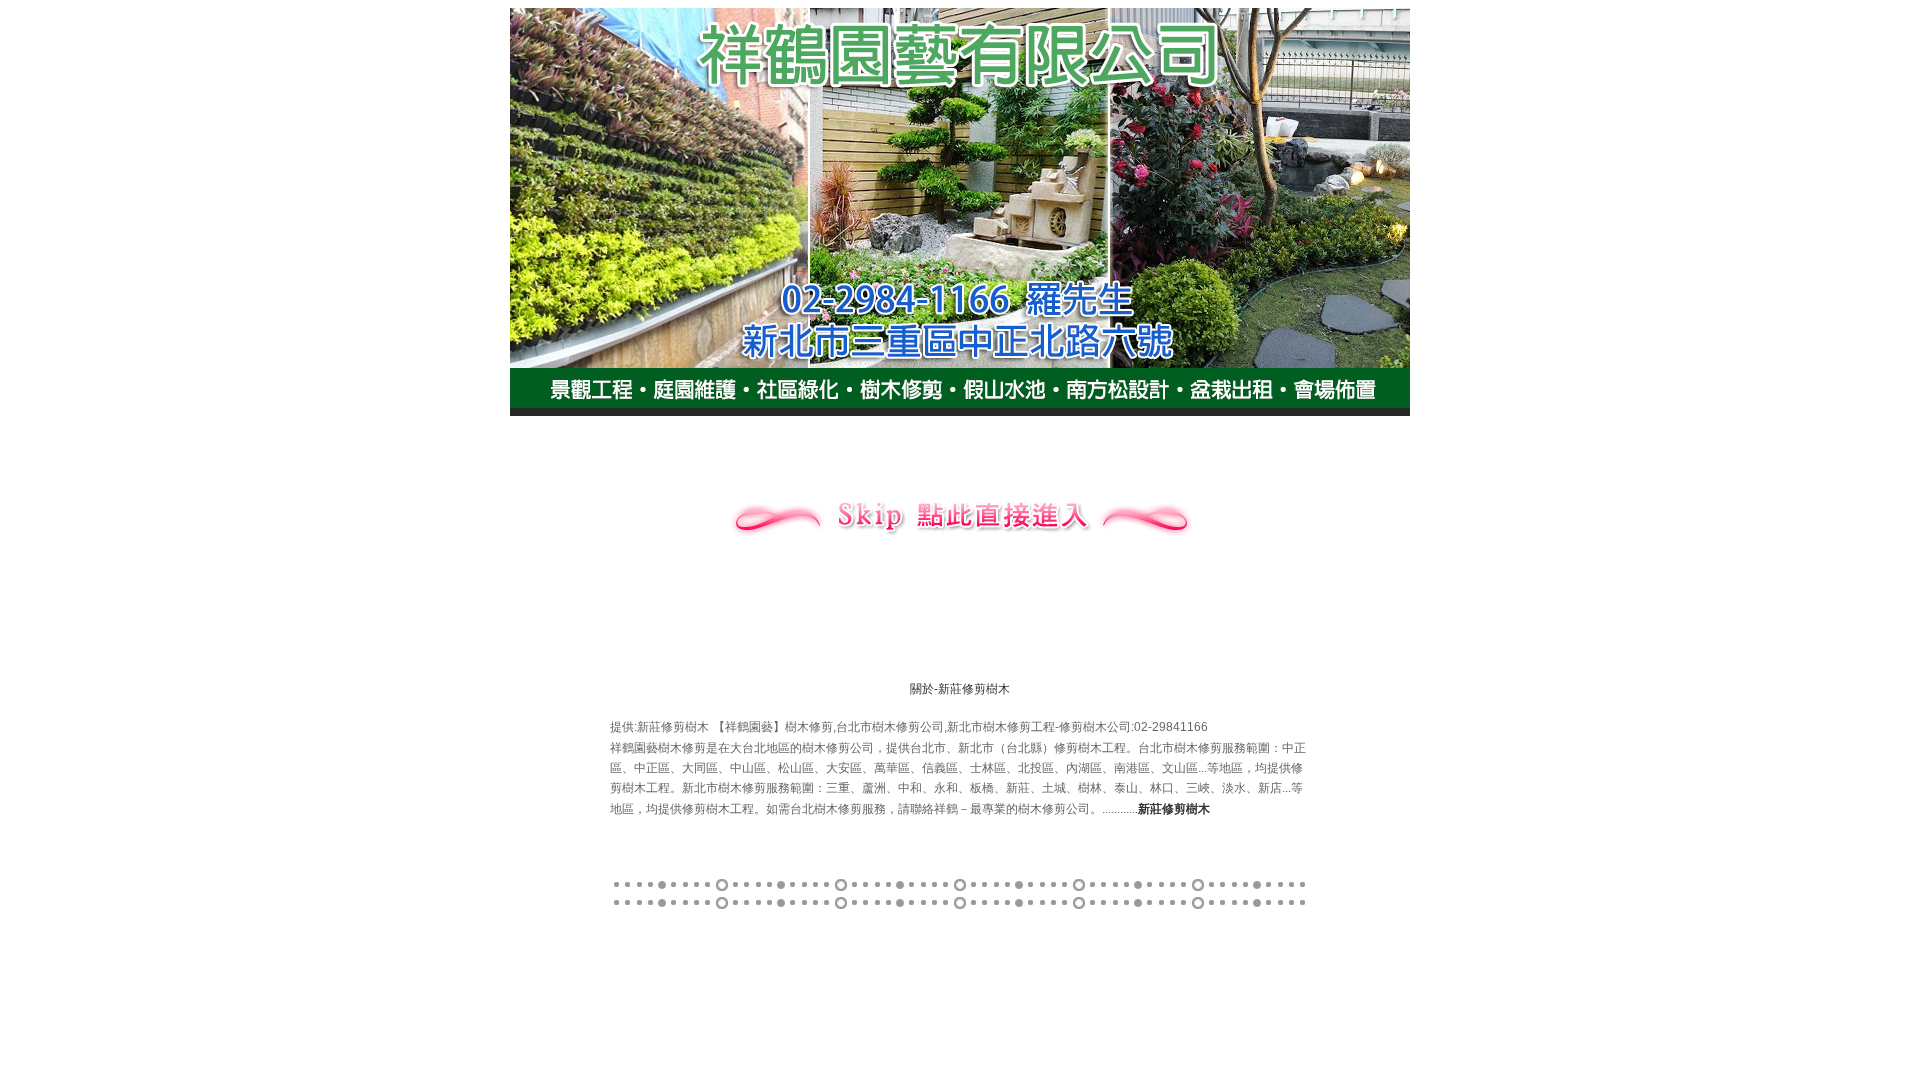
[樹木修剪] (960, 540)
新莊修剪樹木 (974, 689)
